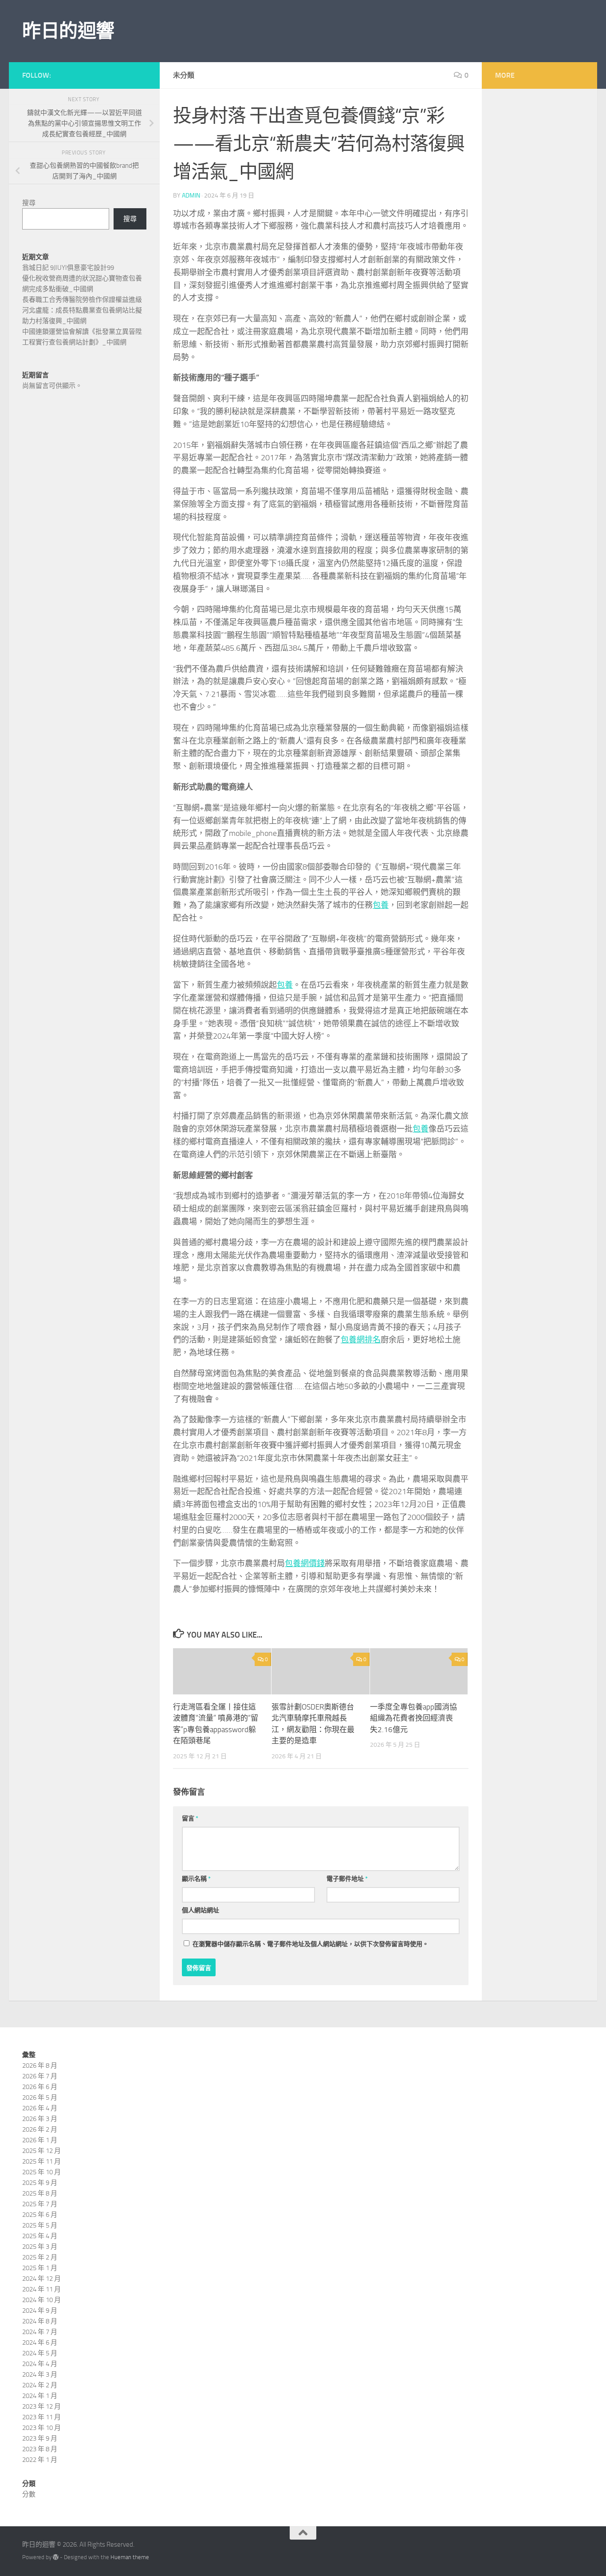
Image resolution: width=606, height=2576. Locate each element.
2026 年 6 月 (40, 2087)
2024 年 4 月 (40, 2364)
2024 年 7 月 (40, 2332)
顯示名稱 (196, 1879)
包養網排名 (361, 1340)
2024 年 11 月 (41, 2289)
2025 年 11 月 (41, 2161)
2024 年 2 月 (40, 2385)
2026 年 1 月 (40, 2140)
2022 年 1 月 (40, 2460)
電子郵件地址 (347, 1879)
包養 (381, 905)
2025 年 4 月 (40, 2236)
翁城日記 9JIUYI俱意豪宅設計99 (68, 268)
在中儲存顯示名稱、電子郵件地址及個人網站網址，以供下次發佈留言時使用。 (311, 1944)
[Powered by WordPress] (56, 2557)
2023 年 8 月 (40, 2449)
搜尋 (29, 203)
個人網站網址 (201, 1910)
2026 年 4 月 (40, 2108)
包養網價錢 (305, 1563)
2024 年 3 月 (40, 2374)
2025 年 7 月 (40, 2204)
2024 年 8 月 (40, 2321)
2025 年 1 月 (40, 2268)
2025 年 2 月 (40, 2257)
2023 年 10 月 (41, 2428)
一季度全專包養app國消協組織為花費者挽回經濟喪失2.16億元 (413, 1718)
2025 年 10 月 (41, 2172)
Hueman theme (130, 2557)
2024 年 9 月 (40, 2311)
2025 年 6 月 (40, 2215)
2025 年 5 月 (40, 2225)
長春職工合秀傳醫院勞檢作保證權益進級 (82, 300)
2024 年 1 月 (40, 2396)
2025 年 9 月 (40, 2183)
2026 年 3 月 (40, 2119)
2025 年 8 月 (40, 2193)
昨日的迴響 (68, 31)
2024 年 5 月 (40, 2353)
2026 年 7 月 (40, 2076)
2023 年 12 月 (41, 2406)
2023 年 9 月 (40, 2438)
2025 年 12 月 (41, 2151)
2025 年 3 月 (40, 2247)
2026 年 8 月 (40, 2066)
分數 (29, 2494)
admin (191, 196)
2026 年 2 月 (40, 2129)
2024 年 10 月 (41, 2300)
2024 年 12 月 (41, 2279)
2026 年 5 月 (40, 2097)
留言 (190, 1818)
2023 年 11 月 (41, 2417)
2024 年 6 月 (40, 2343)
